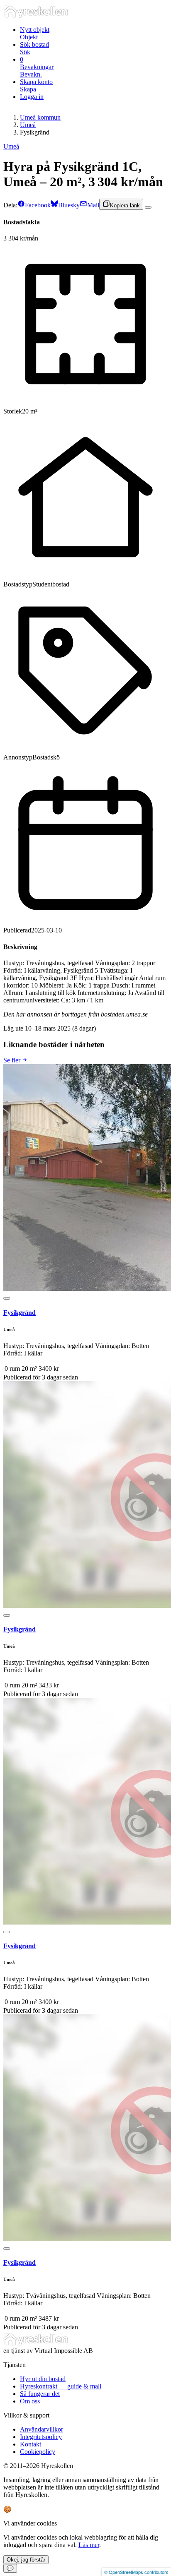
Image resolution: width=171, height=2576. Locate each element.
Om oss (30, 2401)
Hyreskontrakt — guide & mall (61, 2386)
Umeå (28, 125)
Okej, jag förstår (26, 2560)
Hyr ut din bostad (43, 2379)
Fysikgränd (20, 1313)
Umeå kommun (40, 117)
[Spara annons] (148, 207)
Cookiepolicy (38, 2452)
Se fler (13, 1060)
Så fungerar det (40, 2394)
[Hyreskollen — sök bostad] (36, 16)
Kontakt (31, 2444)
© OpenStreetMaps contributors (136, 2572)
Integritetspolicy (41, 2437)
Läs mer (89, 2545)
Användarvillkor (42, 2429)
